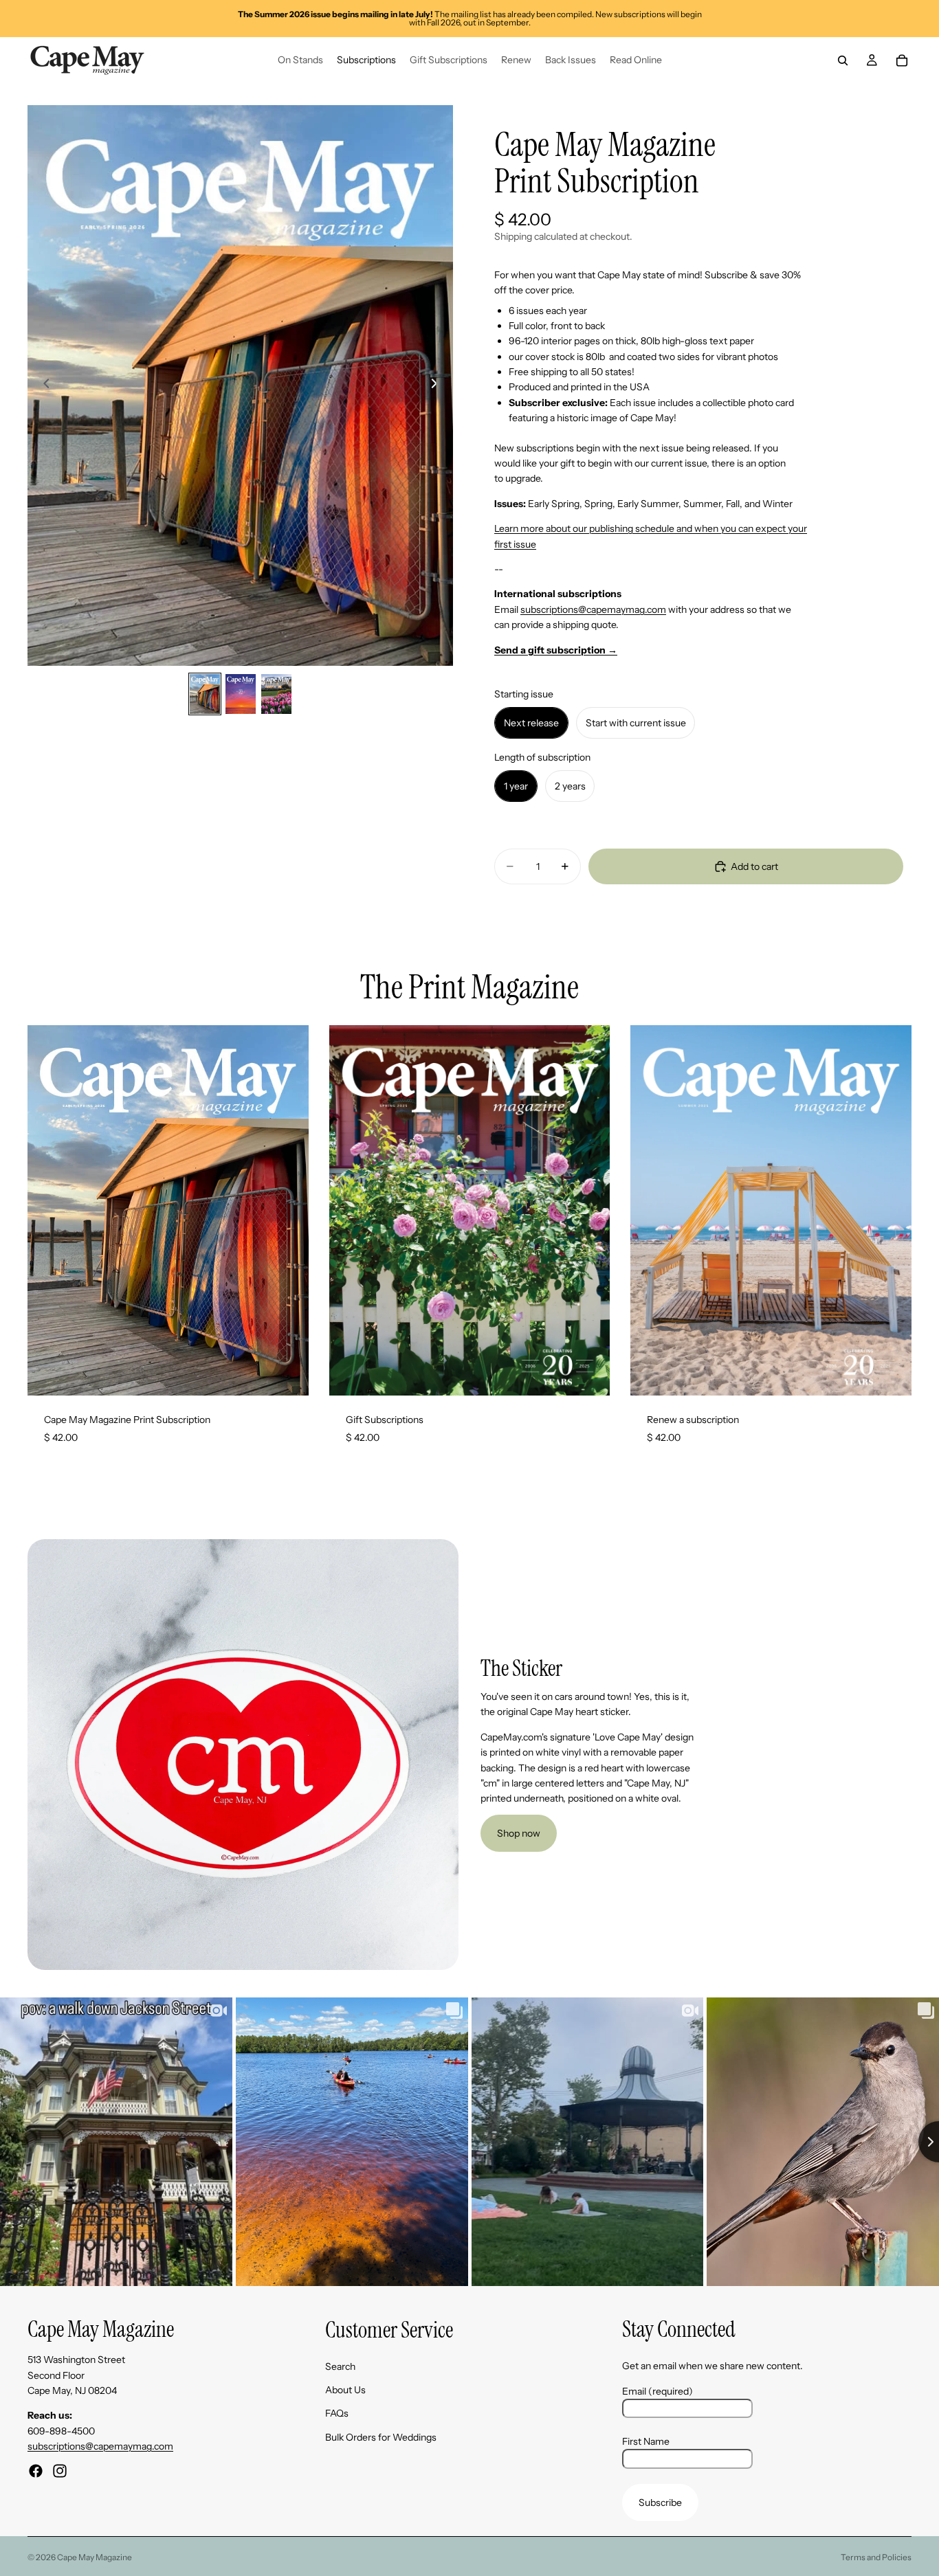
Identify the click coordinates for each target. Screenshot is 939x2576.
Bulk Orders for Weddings (381, 2437)
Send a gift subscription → (556, 650)
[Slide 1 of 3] (205, 694)
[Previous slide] (43, 385)
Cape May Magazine (95, 2557)
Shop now (519, 1833)
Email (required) (658, 2390)
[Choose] (287, 1374)
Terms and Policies (876, 2557)
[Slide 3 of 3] (276, 694)
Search (340, 2366)
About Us (345, 2390)
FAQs (337, 2413)
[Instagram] (60, 2470)
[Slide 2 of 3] (241, 694)
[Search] (843, 60)
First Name (646, 2441)
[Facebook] (36, 2470)
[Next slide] (438, 385)
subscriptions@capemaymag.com (593, 609)
